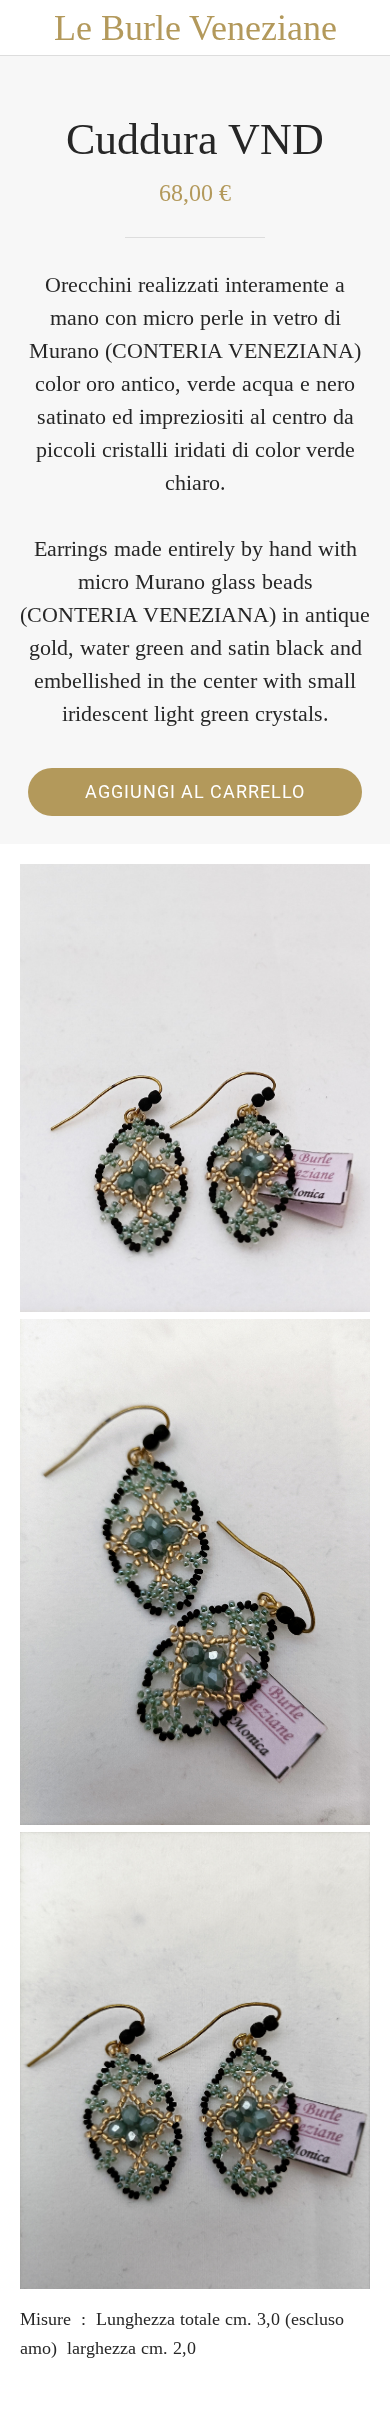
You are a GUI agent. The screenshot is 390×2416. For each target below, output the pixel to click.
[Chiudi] (28, 28)
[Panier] (362, 28)
